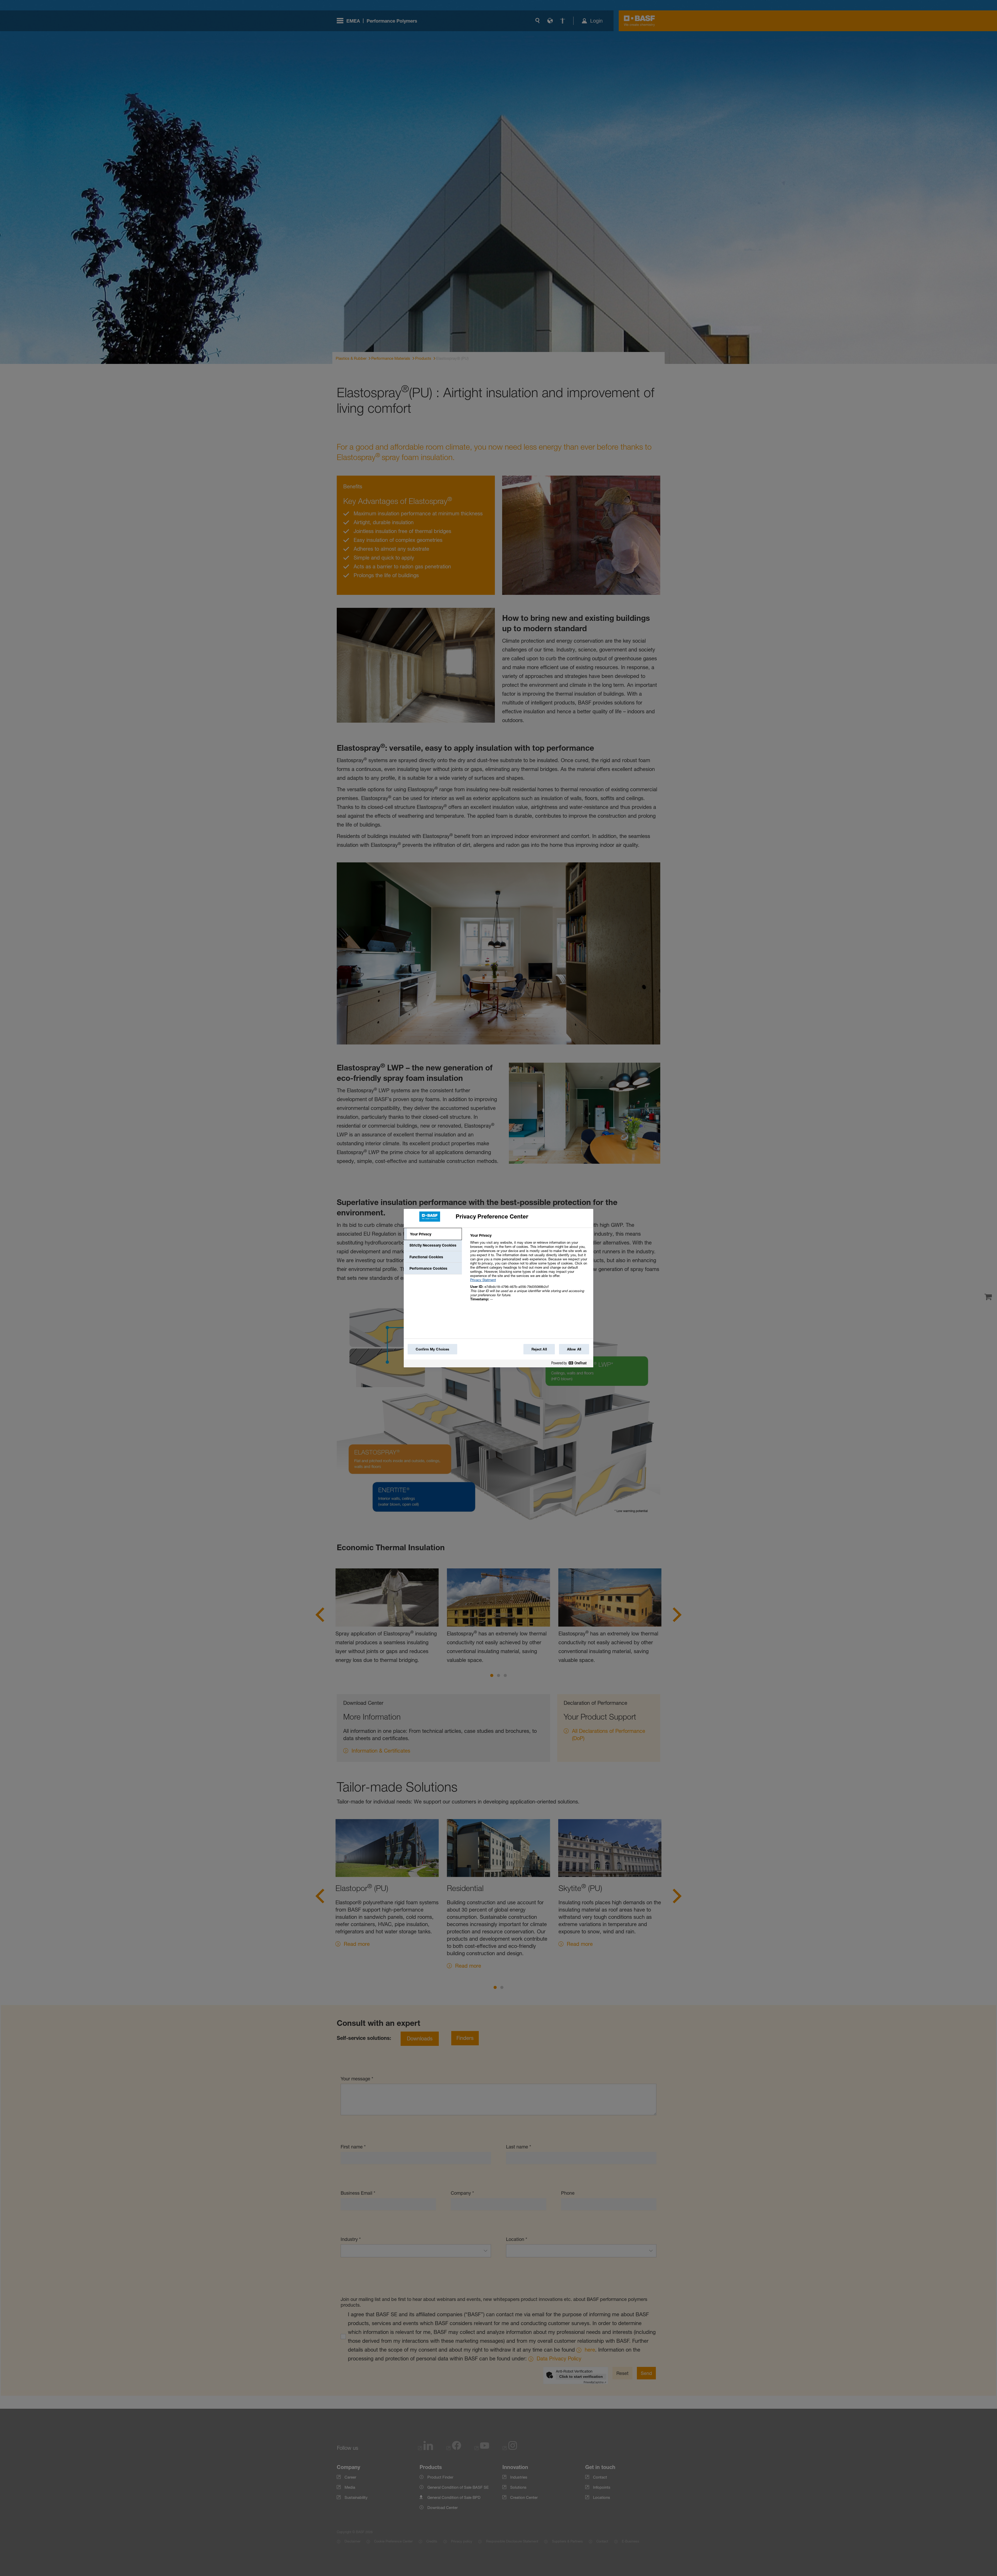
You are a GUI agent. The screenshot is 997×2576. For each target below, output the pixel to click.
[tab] (433, 1234)
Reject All (539, 1349)
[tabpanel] (530, 1270)
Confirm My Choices (432, 1349)
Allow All (574, 1349)
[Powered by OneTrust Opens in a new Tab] (571, 1364)
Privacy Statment (483, 1280)
